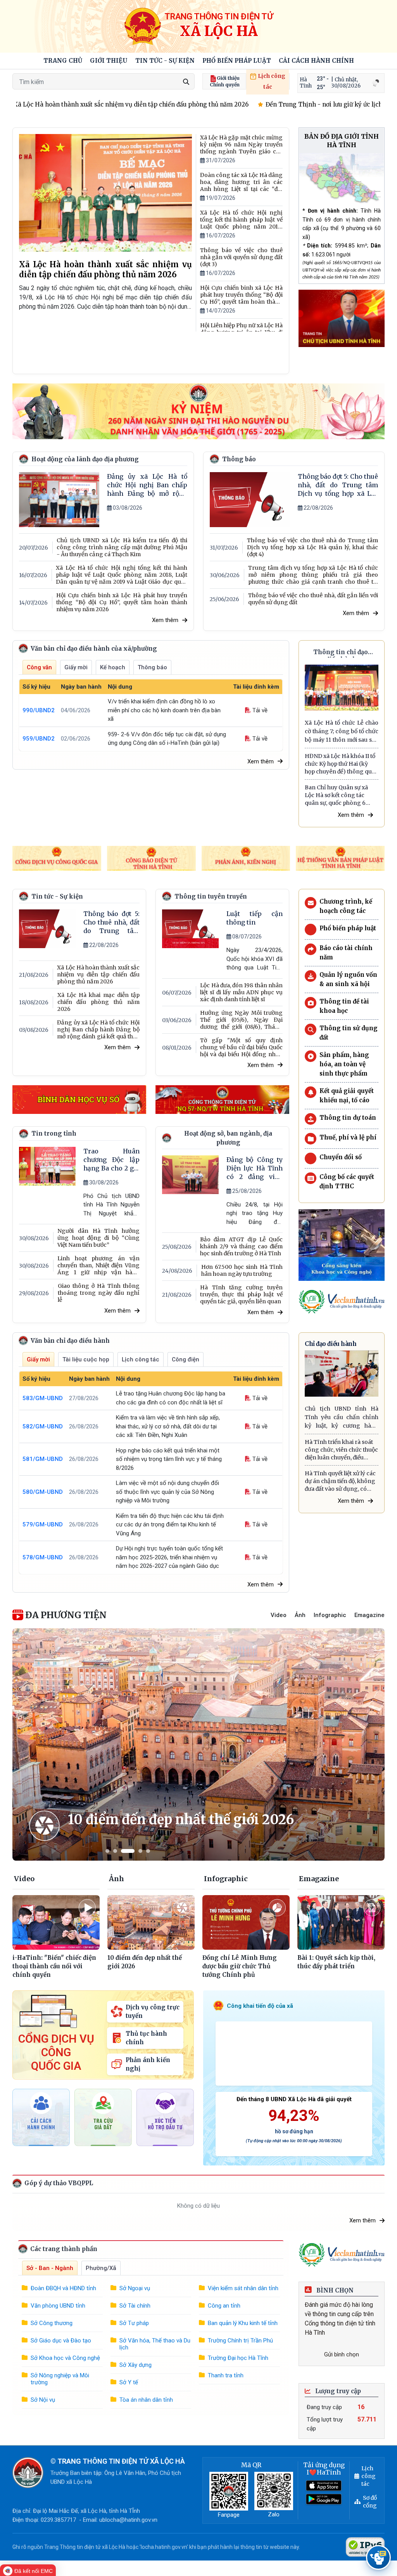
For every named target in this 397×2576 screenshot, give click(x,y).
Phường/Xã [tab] (101, 2268)
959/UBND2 (39, 739)
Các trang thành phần (63, 2249)
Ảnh (300, 1615)
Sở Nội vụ (43, 2400)
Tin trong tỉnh (54, 1133)
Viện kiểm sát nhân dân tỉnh (243, 2288)
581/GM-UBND (43, 1459)
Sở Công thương (52, 2323)
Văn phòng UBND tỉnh (58, 2306)
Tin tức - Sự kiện (165, 61)
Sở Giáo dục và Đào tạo (61, 2341)
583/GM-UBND (43, 1398)
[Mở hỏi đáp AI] (378, 2557)
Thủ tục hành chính (146, 2038)
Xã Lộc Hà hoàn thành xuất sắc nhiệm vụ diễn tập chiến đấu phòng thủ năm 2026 (105, 269)
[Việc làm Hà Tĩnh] (342, 1302)
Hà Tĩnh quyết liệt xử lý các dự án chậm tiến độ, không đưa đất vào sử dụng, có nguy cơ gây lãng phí (340, 1481)
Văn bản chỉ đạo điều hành (69, 1341)
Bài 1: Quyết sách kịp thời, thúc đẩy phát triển (336, 1962)
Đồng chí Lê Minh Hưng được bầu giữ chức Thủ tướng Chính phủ (240, 1966)
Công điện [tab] (186, 1359)
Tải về (259, 710)
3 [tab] (128, 1851)
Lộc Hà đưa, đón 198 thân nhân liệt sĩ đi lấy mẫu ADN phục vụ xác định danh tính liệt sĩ (241, 992)
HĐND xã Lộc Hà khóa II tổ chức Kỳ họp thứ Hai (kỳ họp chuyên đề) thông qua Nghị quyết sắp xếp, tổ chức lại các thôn (341, 764)
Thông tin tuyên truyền (211, 896)
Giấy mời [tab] (76, 667)
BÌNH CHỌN (334, 2290)
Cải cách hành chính (316, 61)
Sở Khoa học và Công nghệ (65, 2358)
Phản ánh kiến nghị (148, 2064)
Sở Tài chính (135, 2306)
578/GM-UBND (43, 1557)
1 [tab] (107, 1851)
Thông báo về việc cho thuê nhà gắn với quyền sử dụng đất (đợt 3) (241, 257)
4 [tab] (140, 1851)
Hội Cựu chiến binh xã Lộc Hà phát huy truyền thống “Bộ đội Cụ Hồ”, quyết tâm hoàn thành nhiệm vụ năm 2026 (241, 295)
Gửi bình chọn (342, 2354)
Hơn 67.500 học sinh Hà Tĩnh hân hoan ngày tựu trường (242, 1270)
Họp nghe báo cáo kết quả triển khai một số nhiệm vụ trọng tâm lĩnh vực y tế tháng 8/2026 (169, 1459)
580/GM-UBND (43, 1492)
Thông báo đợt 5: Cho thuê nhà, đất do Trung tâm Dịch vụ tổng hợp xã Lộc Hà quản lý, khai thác (338, 485)
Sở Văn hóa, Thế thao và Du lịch (155, 2344)
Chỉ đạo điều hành (331, 1344)
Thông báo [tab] (152, 667)
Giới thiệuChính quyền (225, 81)
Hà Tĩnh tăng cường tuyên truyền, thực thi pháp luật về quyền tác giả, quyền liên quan (241, 1294)
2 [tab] (115, 1851)
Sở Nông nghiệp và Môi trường (60, 2379)
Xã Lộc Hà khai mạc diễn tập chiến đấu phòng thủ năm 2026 (98, 1002)
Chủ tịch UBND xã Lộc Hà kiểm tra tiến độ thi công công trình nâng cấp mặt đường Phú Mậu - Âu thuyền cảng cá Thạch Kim (122, 547)
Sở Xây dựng (135, 2365)
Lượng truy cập (337, 2391)
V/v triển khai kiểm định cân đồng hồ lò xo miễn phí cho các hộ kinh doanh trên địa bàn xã (164, 710)
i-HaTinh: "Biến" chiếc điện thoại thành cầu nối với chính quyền (54, 1966)
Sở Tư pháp (134, 2323)
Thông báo (239, 459)
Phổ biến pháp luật (237, 61)
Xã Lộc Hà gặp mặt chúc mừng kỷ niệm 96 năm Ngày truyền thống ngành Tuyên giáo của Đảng (241, 144)
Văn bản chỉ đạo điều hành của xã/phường (93, 649)
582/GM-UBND (43, 1426)
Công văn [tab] (39, 667)
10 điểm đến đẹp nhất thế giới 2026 (181, 1820)
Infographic (330, 1615)
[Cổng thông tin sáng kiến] (342, 1245)
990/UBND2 (39, 710)
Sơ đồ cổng (370, 2502)
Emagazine (369, 1615)
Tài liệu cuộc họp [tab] (86, 1359)
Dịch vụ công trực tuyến (153, 2011)
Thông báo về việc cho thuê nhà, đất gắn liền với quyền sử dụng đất (313, 599)
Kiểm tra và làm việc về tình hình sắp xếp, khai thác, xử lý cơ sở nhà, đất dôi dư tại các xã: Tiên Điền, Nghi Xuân (168, 1426)
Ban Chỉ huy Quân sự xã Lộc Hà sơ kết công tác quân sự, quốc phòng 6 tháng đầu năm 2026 (336, 795)
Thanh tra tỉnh (226, 2375)
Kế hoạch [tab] (113, 667)
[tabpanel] (198, 1744)
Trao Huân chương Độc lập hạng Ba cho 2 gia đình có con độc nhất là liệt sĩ (112, 1160)
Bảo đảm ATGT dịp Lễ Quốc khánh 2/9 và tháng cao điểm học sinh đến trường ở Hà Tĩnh (241, 1246)
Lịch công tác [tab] (141, 1359)
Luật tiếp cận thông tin (255, 918)
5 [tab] (148, 1851)
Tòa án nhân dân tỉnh (146, 2400)
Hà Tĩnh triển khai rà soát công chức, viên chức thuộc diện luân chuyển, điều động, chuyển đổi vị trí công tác (341, 1450)
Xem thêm (165, 620)
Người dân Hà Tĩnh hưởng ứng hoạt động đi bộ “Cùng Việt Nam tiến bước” (98, 1238)
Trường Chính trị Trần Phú (240, 2341)
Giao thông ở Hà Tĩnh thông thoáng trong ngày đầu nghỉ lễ (99, 1293)
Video (279, 1615)
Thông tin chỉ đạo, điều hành (341, 653)
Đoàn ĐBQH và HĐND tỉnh (63, 2288)
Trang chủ (63, 61)
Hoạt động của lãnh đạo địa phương (85, 459)
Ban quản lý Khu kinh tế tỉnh (243, 2323)
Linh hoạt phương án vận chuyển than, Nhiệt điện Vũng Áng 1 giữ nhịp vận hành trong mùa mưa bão (98, 1265)
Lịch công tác (271, 81)
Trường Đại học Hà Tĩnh (238, 2358)
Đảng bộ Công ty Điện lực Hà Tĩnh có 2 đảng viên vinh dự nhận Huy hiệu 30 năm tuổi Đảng (255, 1168)
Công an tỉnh (224, 2306)
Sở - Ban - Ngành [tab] (50, 2268)
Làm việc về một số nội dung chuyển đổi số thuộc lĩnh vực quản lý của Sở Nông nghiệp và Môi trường (167, 1492)
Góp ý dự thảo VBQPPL (58, 2183)
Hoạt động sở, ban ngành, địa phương (228, 1138)
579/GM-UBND (43, 1524)
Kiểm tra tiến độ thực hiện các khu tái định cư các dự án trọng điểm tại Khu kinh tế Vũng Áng (170, 1525)
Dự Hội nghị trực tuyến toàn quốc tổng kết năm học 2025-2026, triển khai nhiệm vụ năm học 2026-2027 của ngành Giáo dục (169, 1557)
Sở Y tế (129, 2382)
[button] (109, 61)
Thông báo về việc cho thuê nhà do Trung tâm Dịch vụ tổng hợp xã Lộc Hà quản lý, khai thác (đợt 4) (313, 547)
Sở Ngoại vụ (135, 2288)
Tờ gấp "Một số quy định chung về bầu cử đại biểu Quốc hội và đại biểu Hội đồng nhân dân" (241, 1047)
